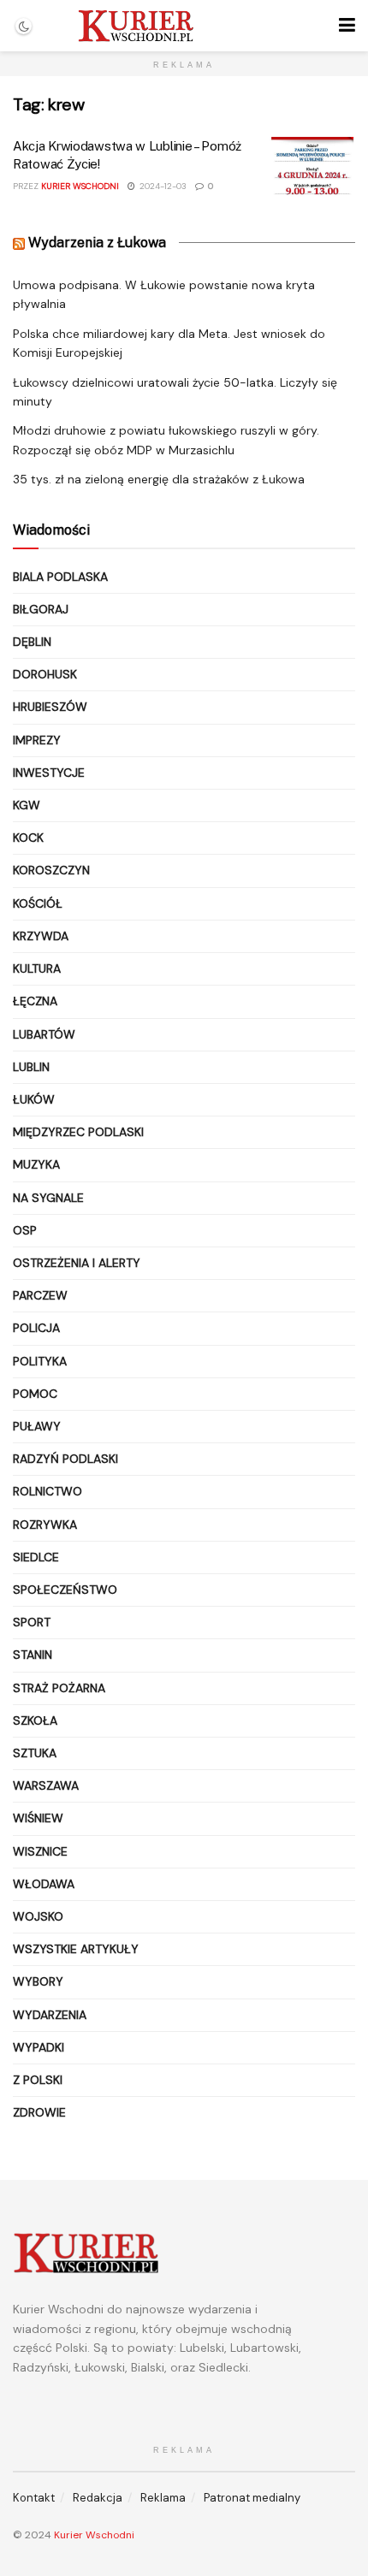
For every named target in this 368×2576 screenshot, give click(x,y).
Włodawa (44, 1884)
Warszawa (46, 1785)
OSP (25, 1230)
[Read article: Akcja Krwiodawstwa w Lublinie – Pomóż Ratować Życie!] (312, 168)
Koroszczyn (51, 870)
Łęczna (35, 1001)
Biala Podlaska (60, 577)
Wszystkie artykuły (76, 1949)
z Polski (38, 2080)
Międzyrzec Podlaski (78, 1132)
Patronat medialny (252, 2498)
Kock (28, 838)
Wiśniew (38, 1818)
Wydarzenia (50, 2015)
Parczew (40, 1295)
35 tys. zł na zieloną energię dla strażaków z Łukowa (159, 479)
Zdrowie (39, 2112)
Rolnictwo (47, 1491)
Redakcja (98, 2498)
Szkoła (35, 1720)
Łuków (34, 1099)
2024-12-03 (162, 186)
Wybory (38, 1981)
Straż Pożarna (59, 1688)
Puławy (37, 1426)
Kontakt (34, 2498)
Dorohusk (45, 674)
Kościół (38, 903)
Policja (36, 1328)
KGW (27, 805)
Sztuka (35, 1753)
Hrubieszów (50, 707)
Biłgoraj (41, 609)
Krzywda (41, 936)
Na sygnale (48, 1198)
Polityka (40, 1361)
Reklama (163, 2498)
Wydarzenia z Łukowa (97, 243)
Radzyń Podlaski (65, 1459)
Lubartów (44, 1034)
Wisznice (40, 1851)
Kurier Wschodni (80, 186)
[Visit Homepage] (136, 26)
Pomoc (35, 1394)
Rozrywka (45, 1525)
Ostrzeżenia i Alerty (77, 1263)
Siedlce (36, 1557)
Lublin (31, 1067)
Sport (32, 1622)
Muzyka (36, 1164)
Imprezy (37, 740)
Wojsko (38, 1916)
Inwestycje (49, 773)
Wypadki (39, 2047)
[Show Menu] (347, 26)
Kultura (37, 968)
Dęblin (32, 642)
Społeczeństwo (65, 1590)
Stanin (33, 1655)
